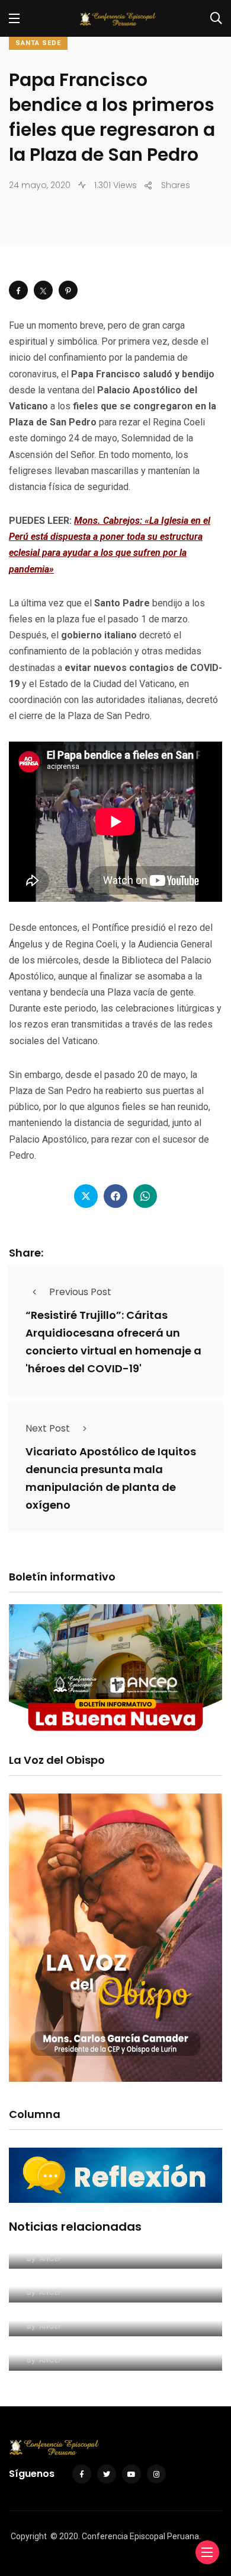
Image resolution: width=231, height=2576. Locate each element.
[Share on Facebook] (18, 290)
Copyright (29, 2536)
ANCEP (50, 2258)
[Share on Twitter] (43, 290)
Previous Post (80, 1292)
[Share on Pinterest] (68, 290)
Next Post (48, 1428)
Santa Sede (38, 43)
